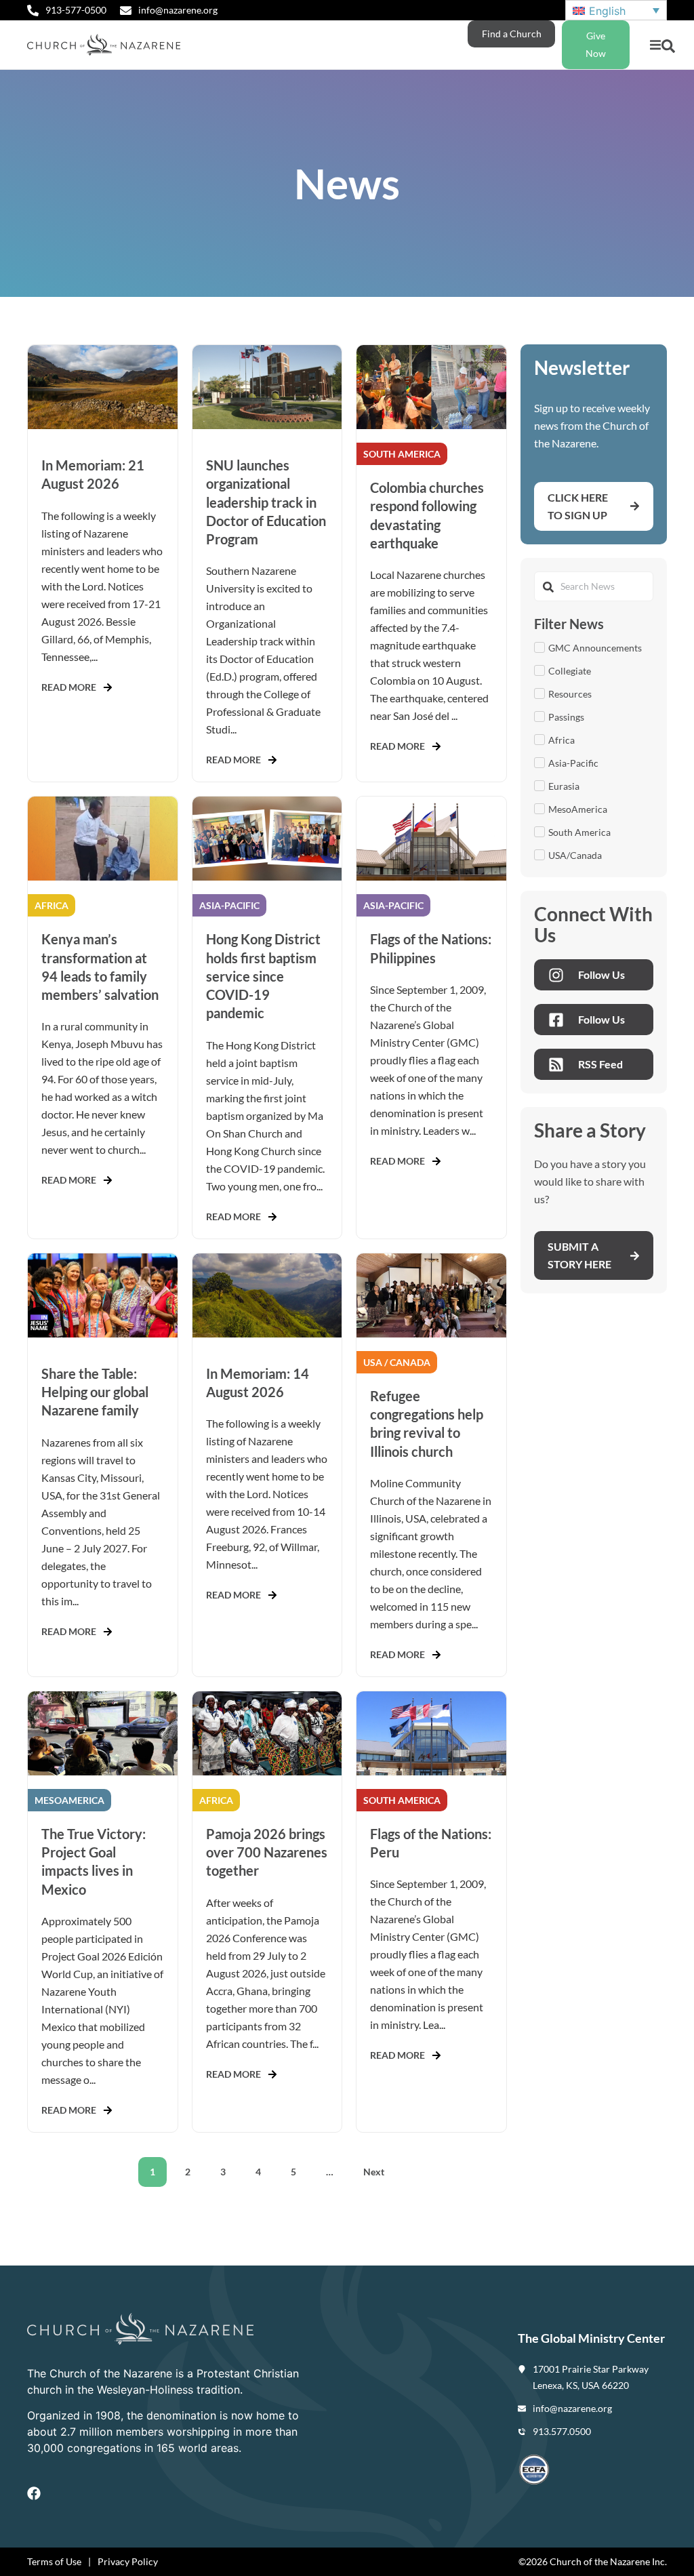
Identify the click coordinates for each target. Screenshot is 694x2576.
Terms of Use (54, 2561)
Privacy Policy (128, 2561)
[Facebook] (34, 2493)
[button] (655, 45)
